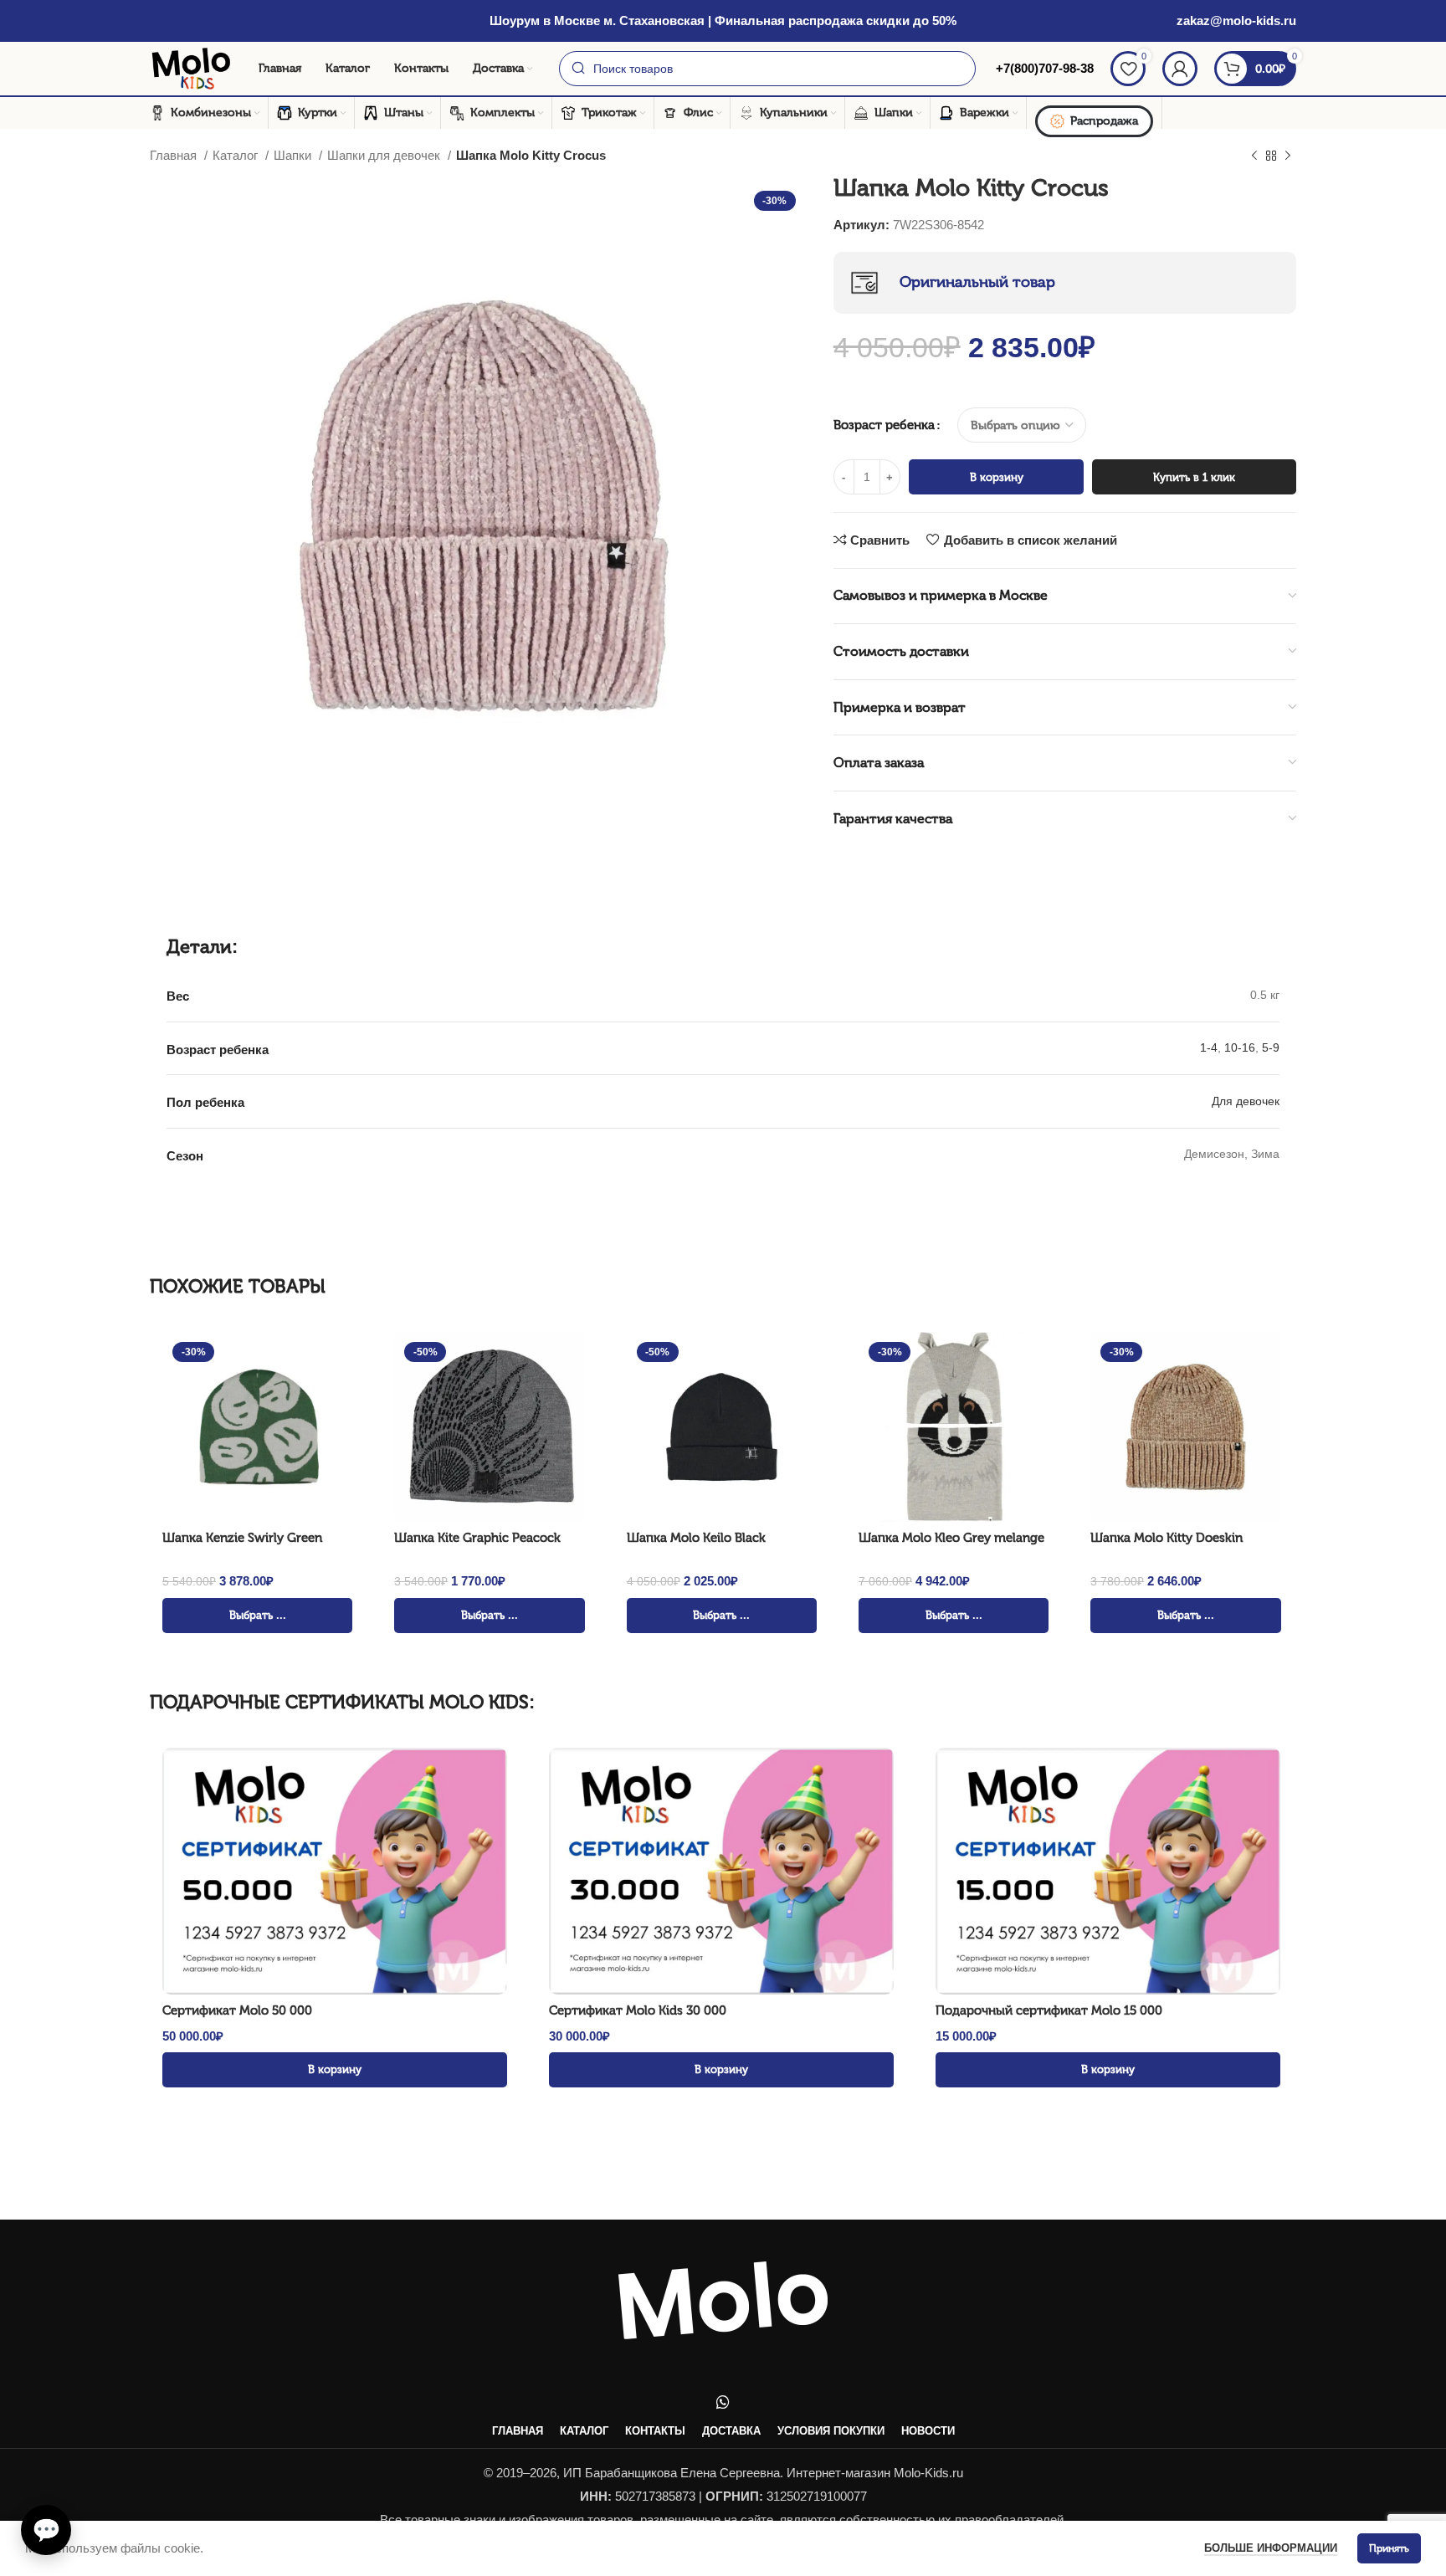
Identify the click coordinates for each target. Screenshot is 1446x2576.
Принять (1389, 2548)
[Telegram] (42, 2430)
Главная (175, 155)
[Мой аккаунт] (1180, 69)
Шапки (294, 155)
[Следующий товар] (1288, 156)
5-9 (1271, 1047)
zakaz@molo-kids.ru (1236, 20)
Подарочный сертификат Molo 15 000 (1049, 2010)
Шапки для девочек (385, 155)
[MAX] (42, 2473)
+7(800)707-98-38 (1043, 68)
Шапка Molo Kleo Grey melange (951, 1538)
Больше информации (1271, 2548)
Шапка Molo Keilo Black (696, 1538)
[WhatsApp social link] (723, 2402)
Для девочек (1246, 1101)
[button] (46, 2530)
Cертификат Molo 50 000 (237, 2010)
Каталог (237, 155)
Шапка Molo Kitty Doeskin (1167, 1538)
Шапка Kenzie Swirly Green (242, 1538)
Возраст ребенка (884, 425)
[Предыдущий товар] (1254, 156)
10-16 (1240, 1047)
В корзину (997, 477)
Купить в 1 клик (1194, 477)
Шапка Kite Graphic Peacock (477, 1538)
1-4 (1209, 1047)
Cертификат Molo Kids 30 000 (638, 2010)
